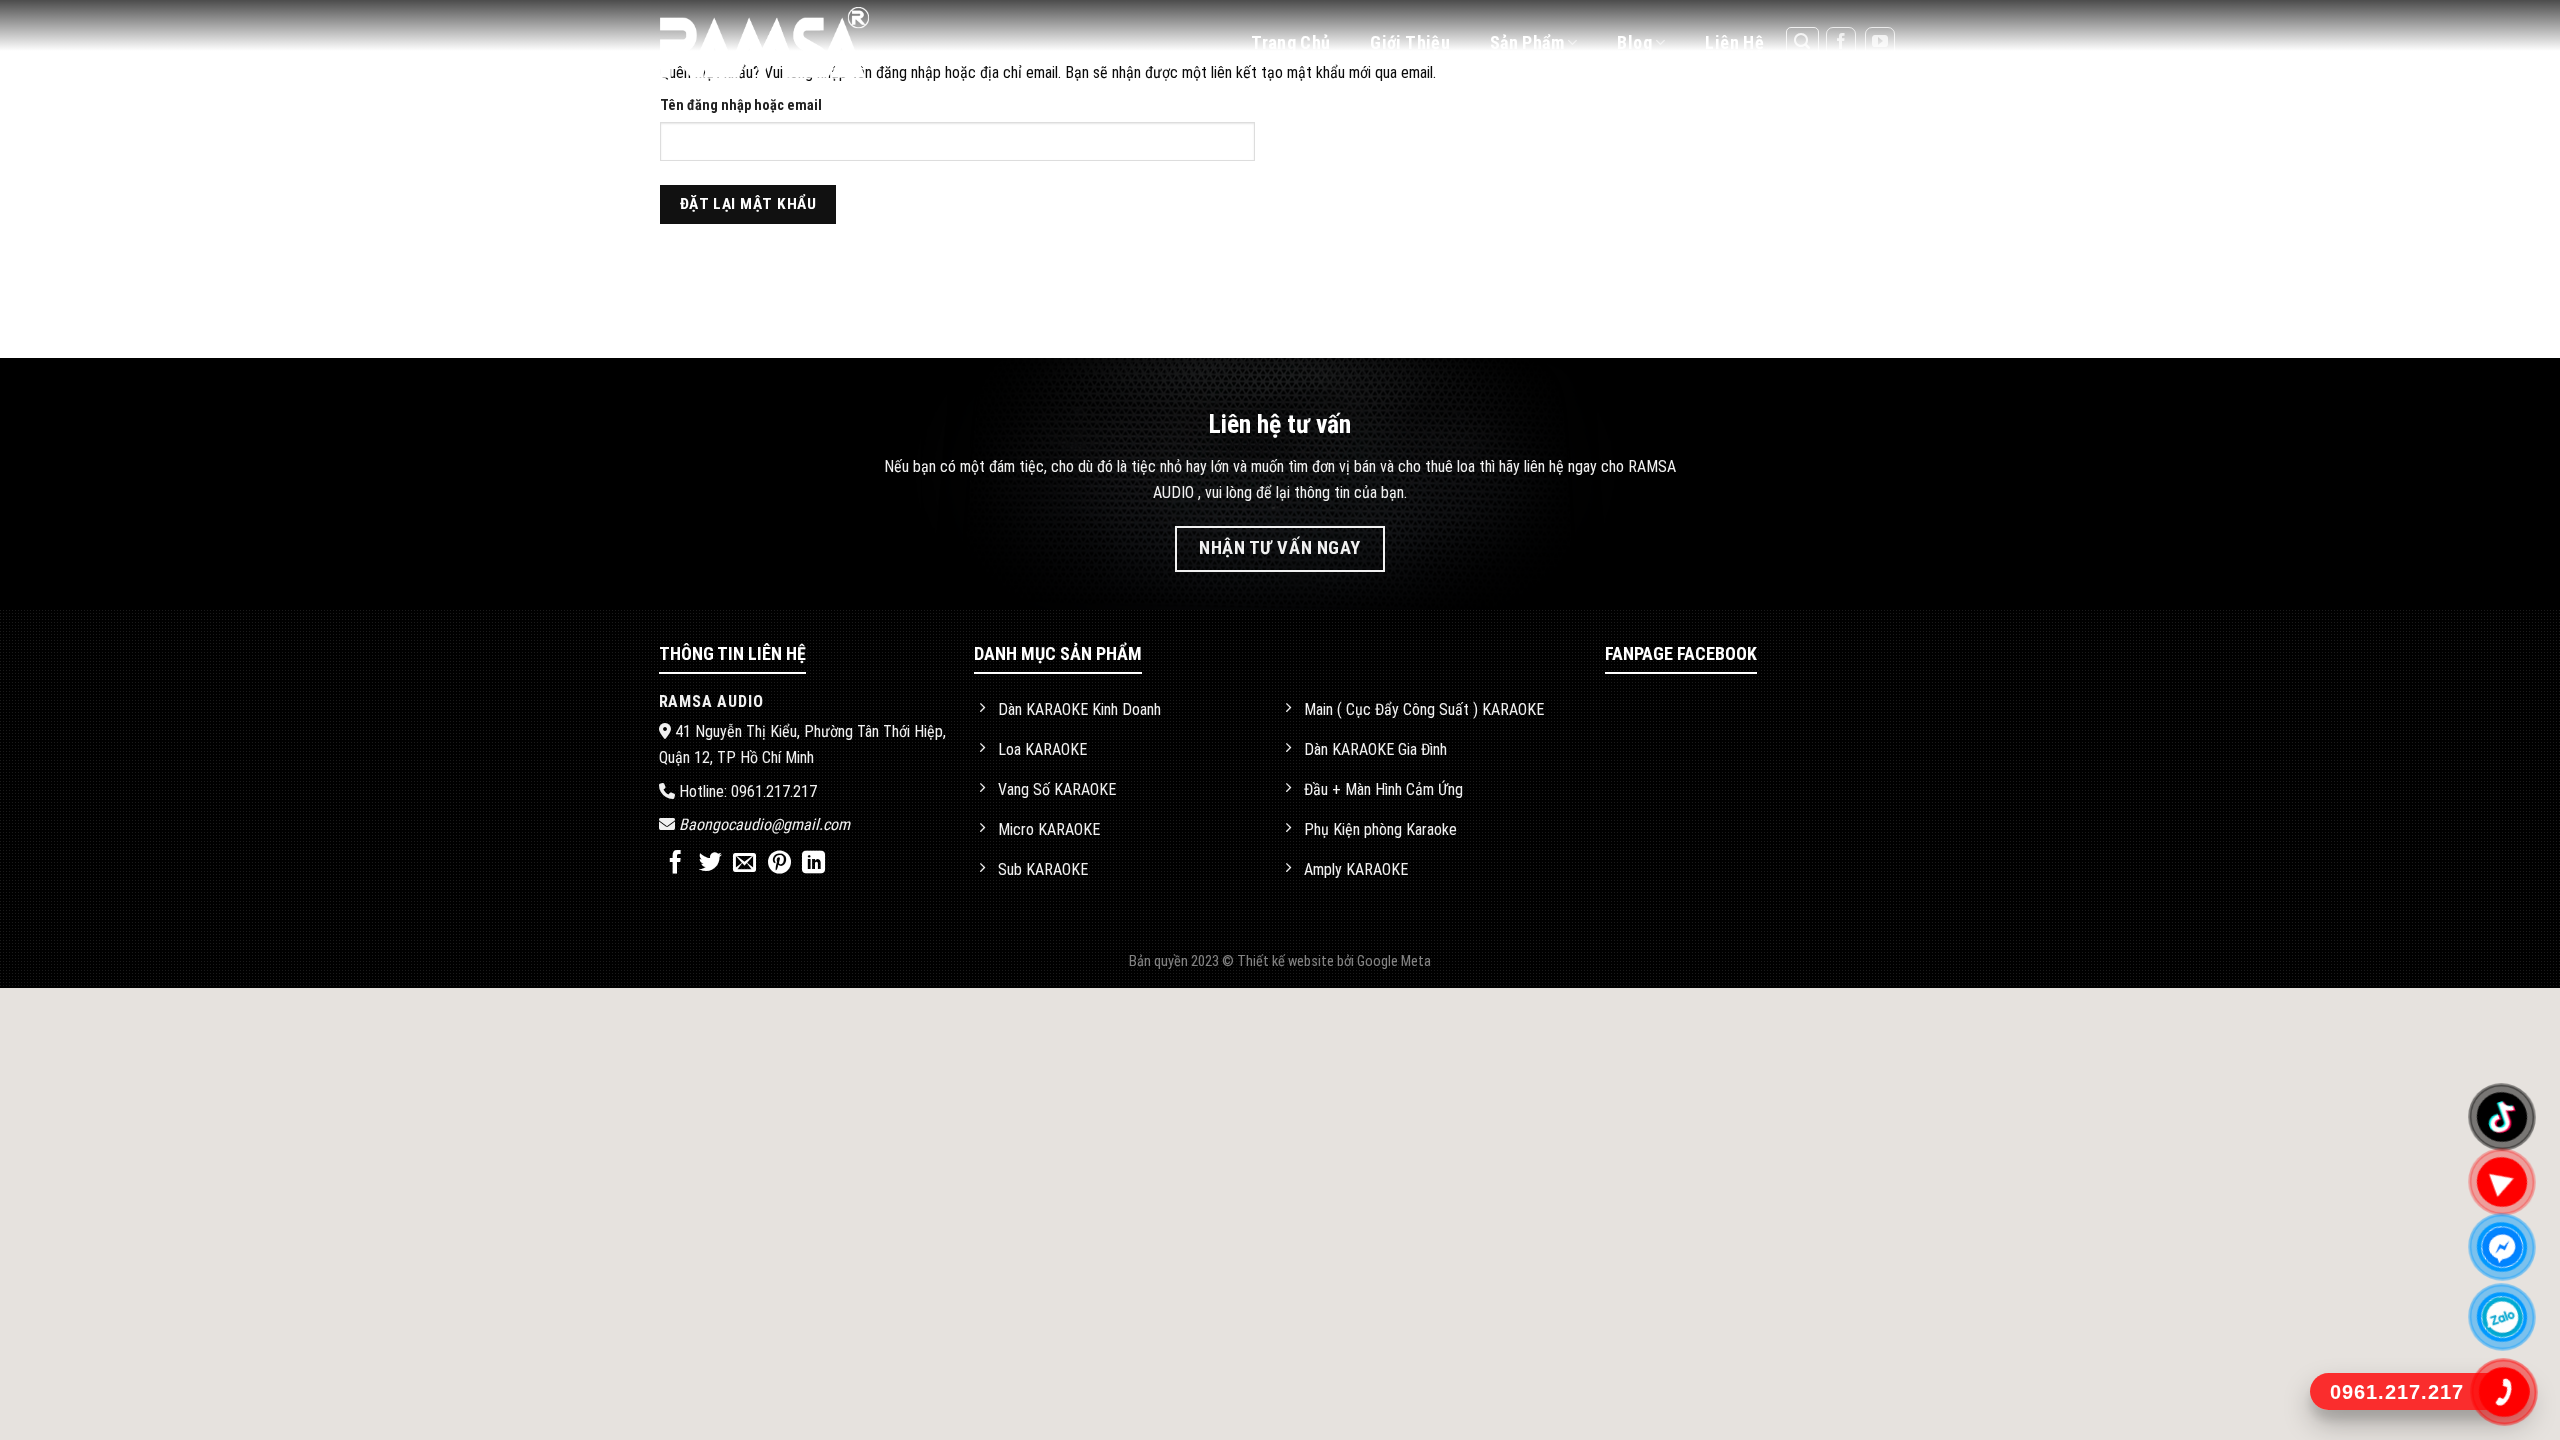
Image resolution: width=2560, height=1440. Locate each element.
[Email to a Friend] (744, 864)
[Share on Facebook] (675, 864)
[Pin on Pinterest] (779, 864)
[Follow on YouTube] (1880, 42)
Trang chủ (1290, 42)
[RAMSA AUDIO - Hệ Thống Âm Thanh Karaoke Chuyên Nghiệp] (788, 42)
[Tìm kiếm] (1803, 43)
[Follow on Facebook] (1841, 42)
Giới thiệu (1410, 42)
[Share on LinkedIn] (813, 864)
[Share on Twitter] (710, 864)
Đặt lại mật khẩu (748, 204)
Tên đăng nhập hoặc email (741, 105)
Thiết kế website (1287, 961)
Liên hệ (1734, 42)
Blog (1634, 42)
